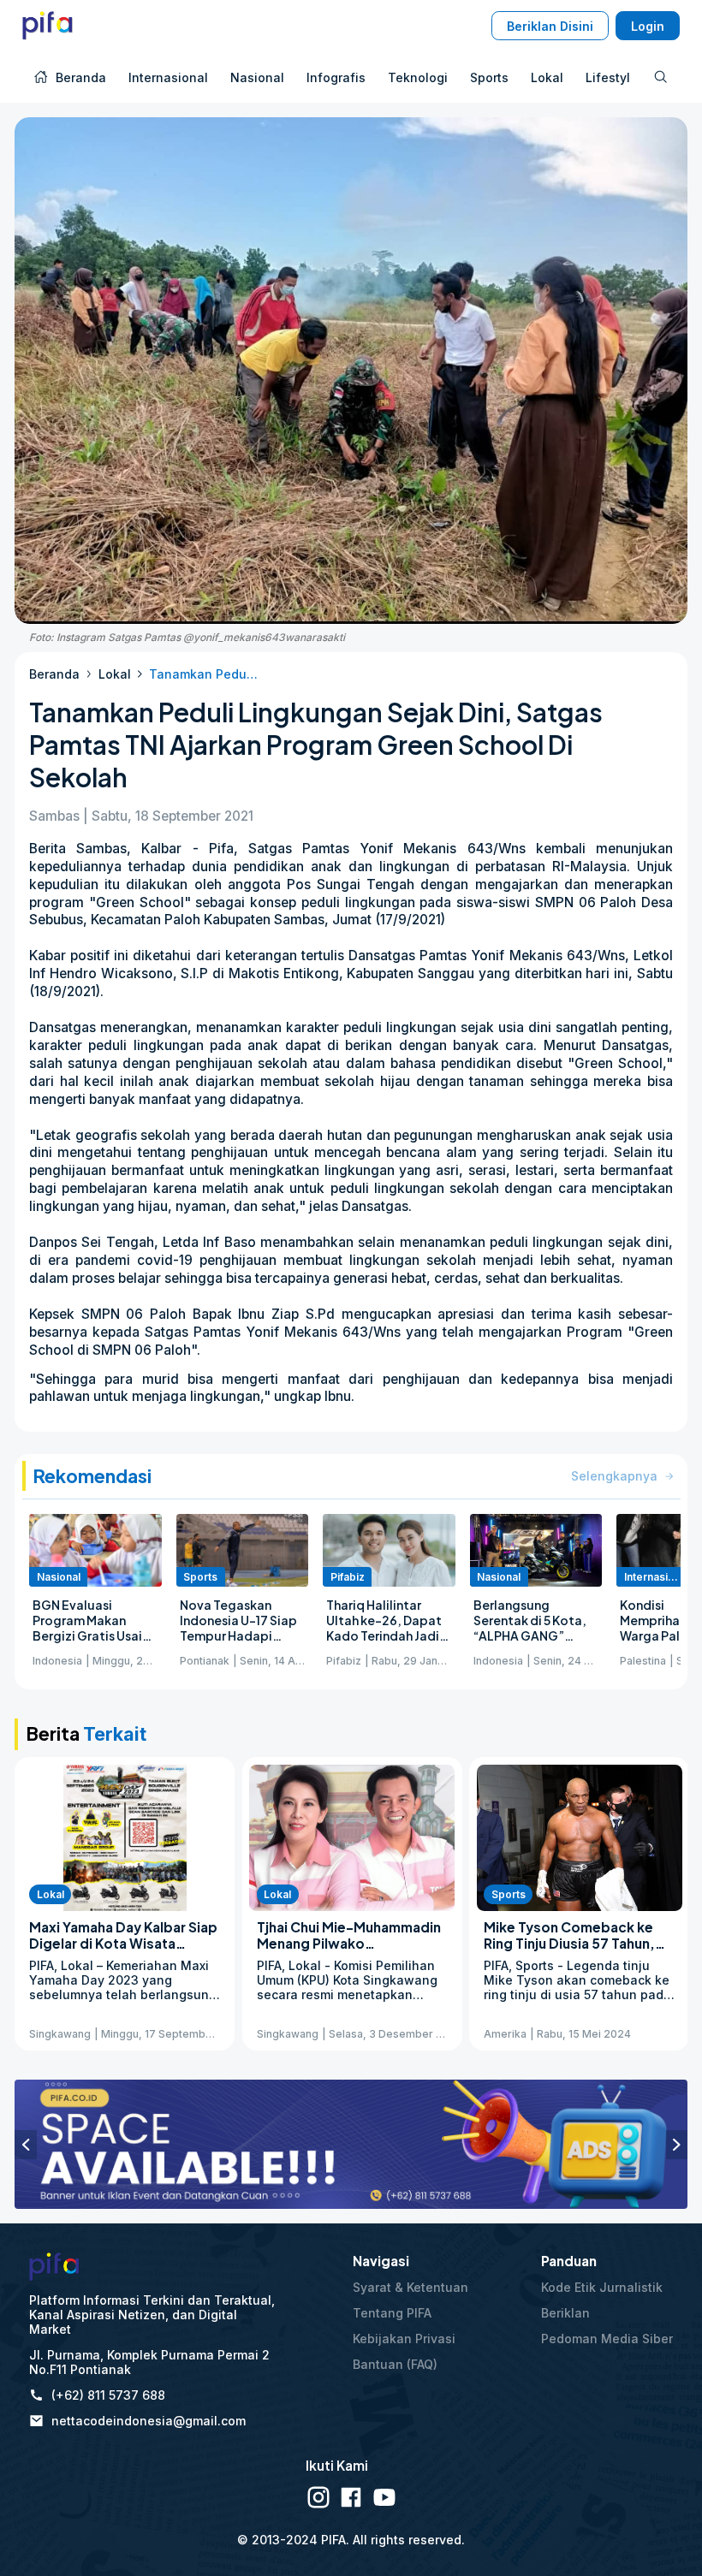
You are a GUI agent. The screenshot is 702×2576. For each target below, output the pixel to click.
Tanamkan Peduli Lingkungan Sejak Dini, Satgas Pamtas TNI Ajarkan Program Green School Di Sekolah (204, 674)
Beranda (54, 674)
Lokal (115, 674)
